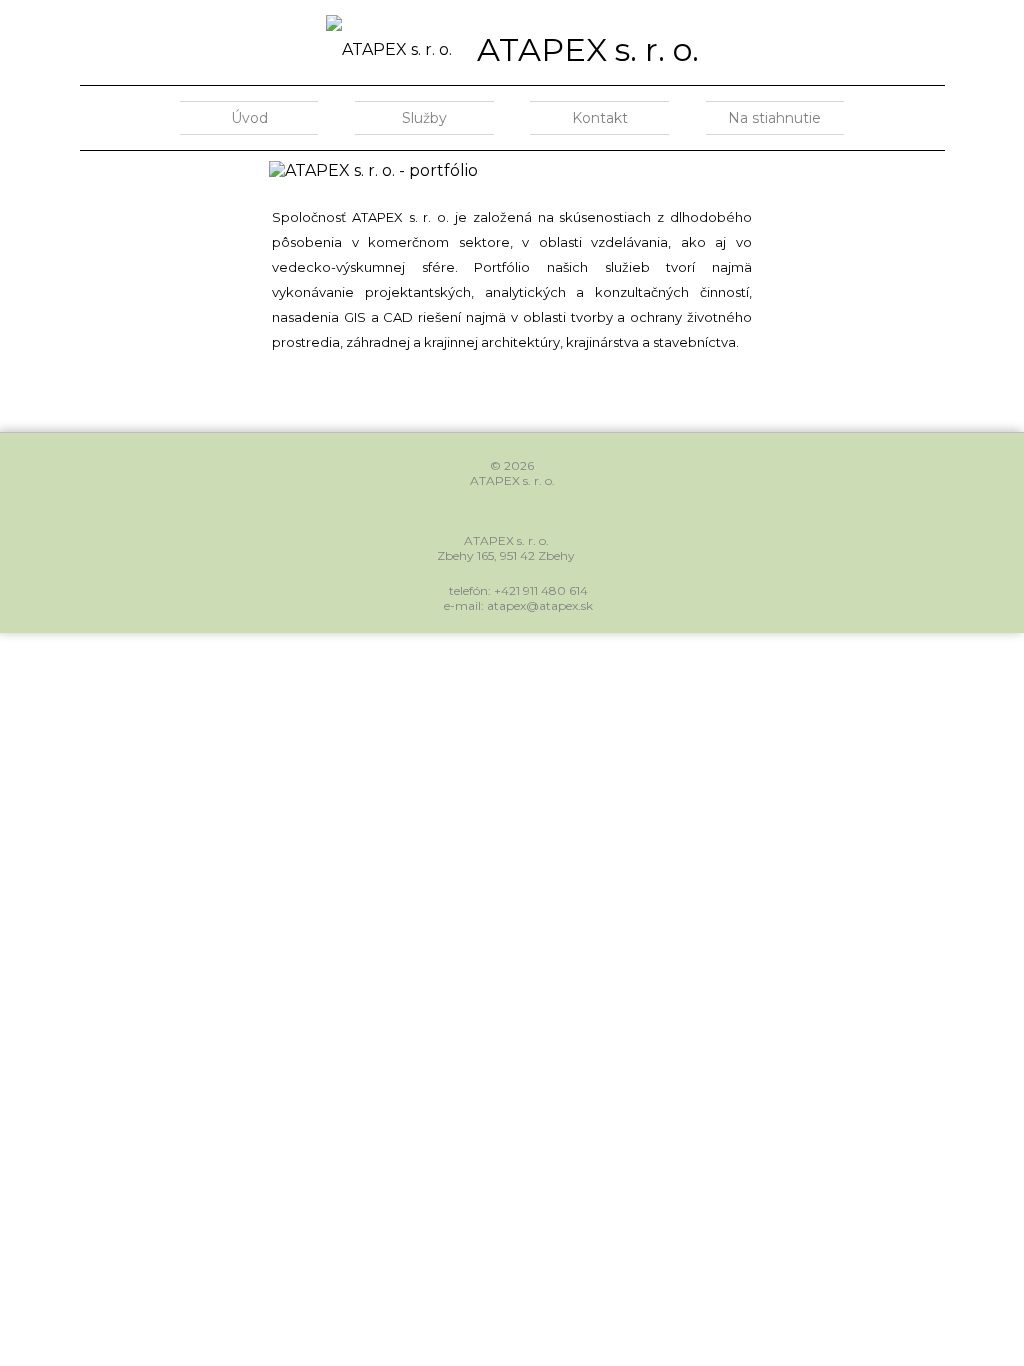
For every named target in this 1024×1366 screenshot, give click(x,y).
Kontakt (600, 118)
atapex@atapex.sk (540, 605)
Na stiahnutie (774, 118)
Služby (424, 118)
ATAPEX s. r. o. (588, 49)
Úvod (249, 118)
